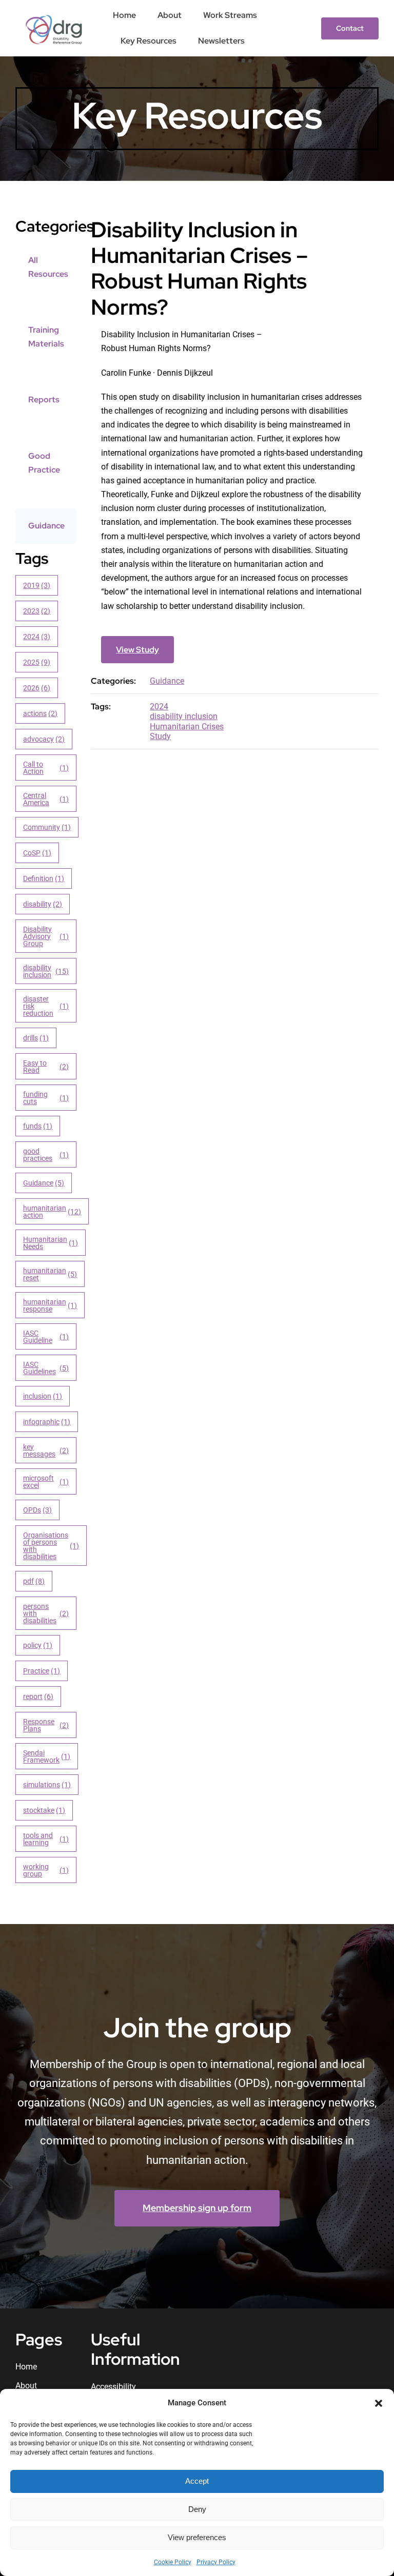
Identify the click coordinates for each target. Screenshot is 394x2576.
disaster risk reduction (46, 1006)
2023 (37, 611)
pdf (34, 1581)
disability (43, 904)
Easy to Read (46, 1067)
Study (160, 736)
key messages (46, 1450)
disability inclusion (46, 971)
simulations (47, 1785)
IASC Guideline (46, 1337)
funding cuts (46, 1098)
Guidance (44, 1183)
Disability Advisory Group (46, 936)
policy (38, 1645)
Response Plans (46, 1725)
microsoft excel (46, 1482)
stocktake (44, 1810)
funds (38, 1126)
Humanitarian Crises (187, 727)
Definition (44, 878)
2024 (37, 637)
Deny (197, 2509)
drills (36, 1038)
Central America (46, 799)
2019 (37, 585)
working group (46, 1870)
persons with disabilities (46, 1613)
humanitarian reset (50, 1274)
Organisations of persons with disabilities (51, 1546)
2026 (37, 688)
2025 (37, 662)
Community (47, 827)
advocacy (44, 739)
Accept (197, 2481)
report (38, 1696)
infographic (47, 1422)
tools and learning (46, 1839)
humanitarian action (52, 1212)
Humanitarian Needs (51, 1243)
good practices (46, 1155)
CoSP (37, 853)
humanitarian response (50, 1305)
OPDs (38, 1510)
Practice (42, 1671)
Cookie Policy (173, 2562)
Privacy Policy (216, 2562)
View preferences (197, 2537)
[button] (379, 2403)
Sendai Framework (47, 1756)
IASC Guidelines (46, 1368)
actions (41, 713)
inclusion (43, 1396)
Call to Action (46, 768)
